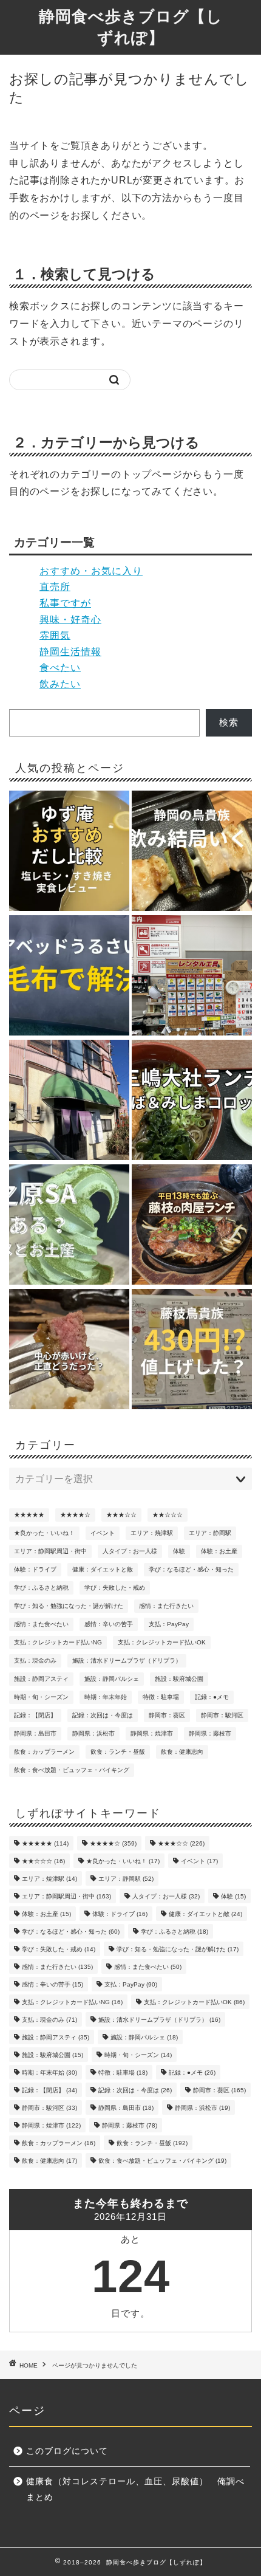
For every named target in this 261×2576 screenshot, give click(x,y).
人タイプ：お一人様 (130, 1551)
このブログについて (67, 2451)
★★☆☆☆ (168, 1515)
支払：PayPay (169, 1624)
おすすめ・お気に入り (91, 571)
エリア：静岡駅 (210, 1533)
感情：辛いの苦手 (109, 1624)
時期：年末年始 (106, 1697)
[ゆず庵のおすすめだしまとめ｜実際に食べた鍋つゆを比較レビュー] (69, 852)
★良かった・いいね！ (44, 1533)
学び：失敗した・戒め (115, 1588)
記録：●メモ (212, 1697)
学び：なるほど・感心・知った (191, 1569)
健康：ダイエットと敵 (103, 1569)
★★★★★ (29, 1515)
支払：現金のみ (35, 1661)
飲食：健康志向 (182, 1752)
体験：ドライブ (35, 1569)
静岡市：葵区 (167, 1715)
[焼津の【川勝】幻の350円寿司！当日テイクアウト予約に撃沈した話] (69, 1101)
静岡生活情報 (70, 652)
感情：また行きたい (166, 1606)
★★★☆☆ (121, 1515)
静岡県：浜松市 (93, 1733)
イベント (103, 1533)
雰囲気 (55, 635)
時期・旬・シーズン (41, 1697)
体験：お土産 (219, 1551)
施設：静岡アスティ (41, 1679)
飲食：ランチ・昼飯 (118, 1752)
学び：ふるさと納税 (41, 1588)
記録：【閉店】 (35, 1715)
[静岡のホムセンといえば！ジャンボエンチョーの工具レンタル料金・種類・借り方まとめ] (192, 976)
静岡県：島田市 (35, 1733)
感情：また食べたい (41, 1624)
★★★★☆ (75, 1515)
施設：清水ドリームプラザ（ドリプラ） (127, 1661)
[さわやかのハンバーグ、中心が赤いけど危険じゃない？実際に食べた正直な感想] (69, 1350)
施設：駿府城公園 (179, 1679)
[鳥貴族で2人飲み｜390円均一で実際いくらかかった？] (192, 852)
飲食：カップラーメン (44, 1752)
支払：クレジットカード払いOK (162, 1642)
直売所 (55, 587)
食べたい (60, 668)
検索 (229, 722)
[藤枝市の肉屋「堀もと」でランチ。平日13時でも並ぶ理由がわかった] (192, 1225)
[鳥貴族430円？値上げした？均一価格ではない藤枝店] (192, 1350)
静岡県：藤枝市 (210, 1733)
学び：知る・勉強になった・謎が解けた (69, 1606)
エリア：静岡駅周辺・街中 (50, 1551)
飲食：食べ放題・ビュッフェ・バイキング (72, 1770)
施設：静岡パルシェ (112, 1679)
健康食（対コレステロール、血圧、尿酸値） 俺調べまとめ (135, 2489)
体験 (179, 1551)
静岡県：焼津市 (152, 1733)
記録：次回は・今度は (103, 1715)
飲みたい (60, 684)
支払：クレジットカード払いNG (58, 1642)
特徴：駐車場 (161, 1697)
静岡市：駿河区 (222, 1715)
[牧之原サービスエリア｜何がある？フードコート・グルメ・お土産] (69, 1225)
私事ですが (65, 603)
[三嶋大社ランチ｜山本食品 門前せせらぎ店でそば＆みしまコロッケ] (192, 1101)
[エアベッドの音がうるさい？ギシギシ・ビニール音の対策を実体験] (69, 976)
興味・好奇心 (70, 620)
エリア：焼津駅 (152, 1533)
